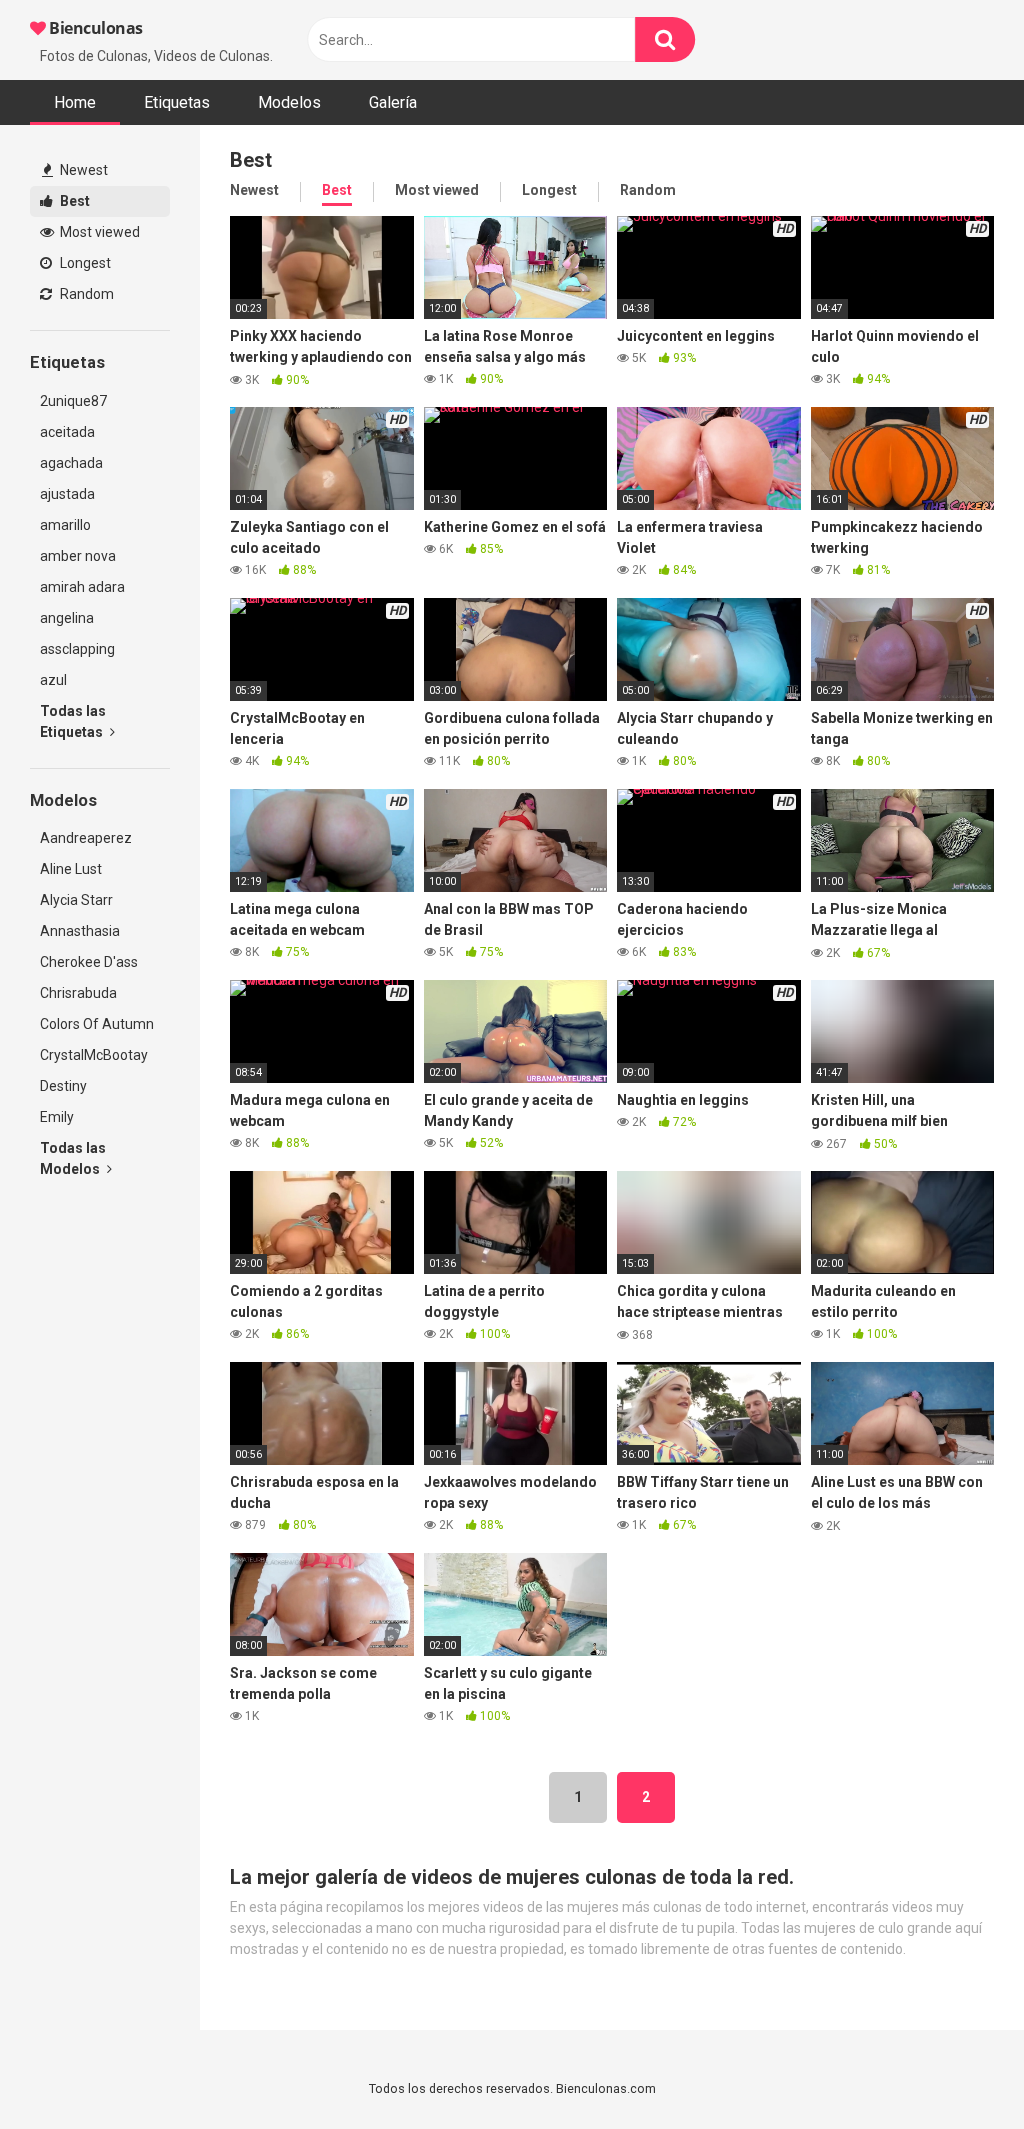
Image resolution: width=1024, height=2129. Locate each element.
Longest (84, 263)
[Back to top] (957, 2068)
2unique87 (73, 401)
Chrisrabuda (78, 993)
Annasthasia (80, 931)
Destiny (63, 1086)
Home (75, 102)
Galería (393, 102)
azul (53, 680)
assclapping (77, 649)
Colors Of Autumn (97, 1024)
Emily (57, 1117)
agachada (71, 463)
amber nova (78, 556)
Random (85, 294)
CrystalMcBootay (94, 1055)
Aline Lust (71, 869)
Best (73, 201)
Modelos (289, 102)
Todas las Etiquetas (73, 721)
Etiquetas (177, 102)
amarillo (65, 525)
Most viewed (98, 232)
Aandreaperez (86, 838)
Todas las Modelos (73, 1158)
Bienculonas (94, 28)
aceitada (67, 432)
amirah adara (82, 587)
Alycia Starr (76, 900)
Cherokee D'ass (89, 962)
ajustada (67, 494)
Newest (82, 170)
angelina (67, 618)
